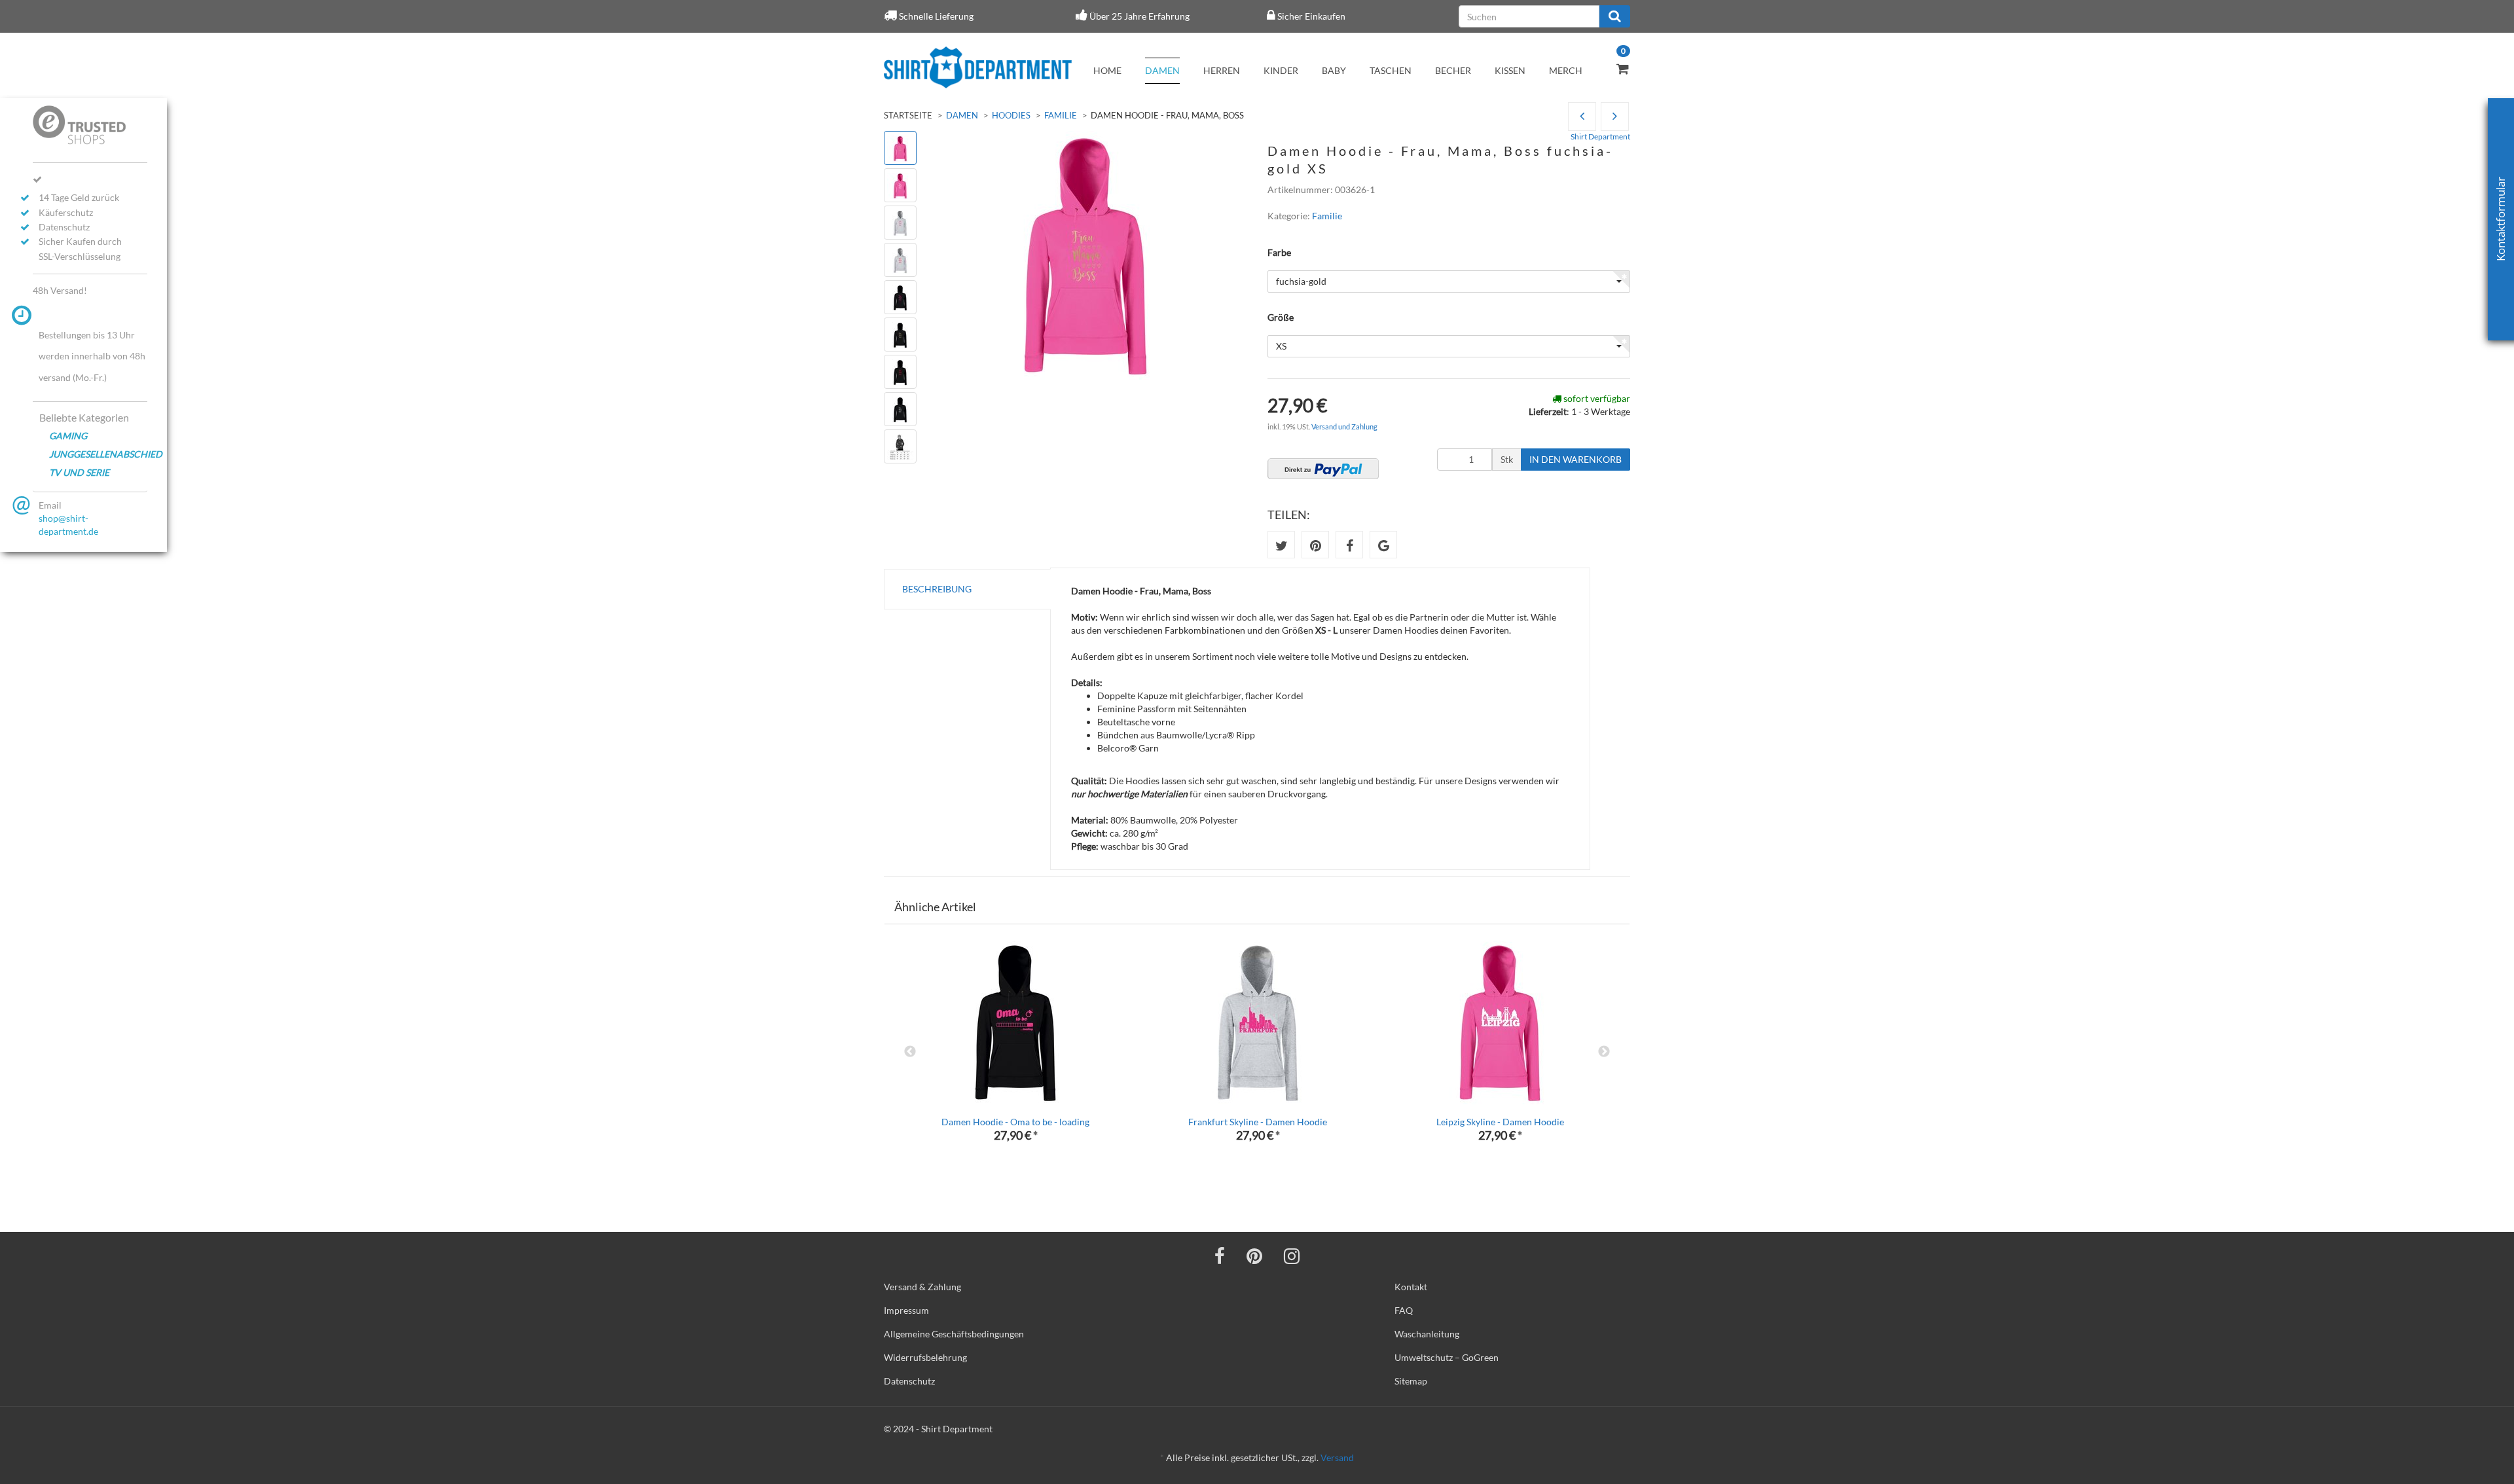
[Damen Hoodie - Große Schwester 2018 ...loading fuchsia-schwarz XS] (1582, 117)
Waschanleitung (1427, 1334)
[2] (1323, 469)
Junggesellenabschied (98, 454)
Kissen (1510, 70)
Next (1604, 1052)
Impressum (906, 1310)
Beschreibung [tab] (937, 589)
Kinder (1281, 70)
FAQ (1404, 1310)
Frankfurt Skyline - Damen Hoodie (1258, 1122)
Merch (1566, 70)
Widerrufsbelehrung (925, 1357)
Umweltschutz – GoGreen (1447, 1357)
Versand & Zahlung (922, 1287)
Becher (1453, 70)
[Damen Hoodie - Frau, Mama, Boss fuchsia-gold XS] (1615, 117)
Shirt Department (1600, 136)
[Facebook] (1220, 1256)
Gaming (68, 436)
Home (1107, 70)
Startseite (908, 115)
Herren (1222, 70)
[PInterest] (1254, 1256)
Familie (1061, 115)
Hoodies (1011, 115)
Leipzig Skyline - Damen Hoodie (1500, 1122)
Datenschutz (909, 1381)
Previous (910, 1052)
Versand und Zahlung (1344, 426)
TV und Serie (79, 472)
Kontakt (1411, 1287)
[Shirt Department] (978, 67)
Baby (1334, 70)
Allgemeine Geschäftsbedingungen (954, 1334)
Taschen (1391, 70)
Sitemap (1411, 1381)
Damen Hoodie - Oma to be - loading (1015, 1122)
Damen (1162, 70)
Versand (1337, 1457)
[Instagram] (1292, 1256)
